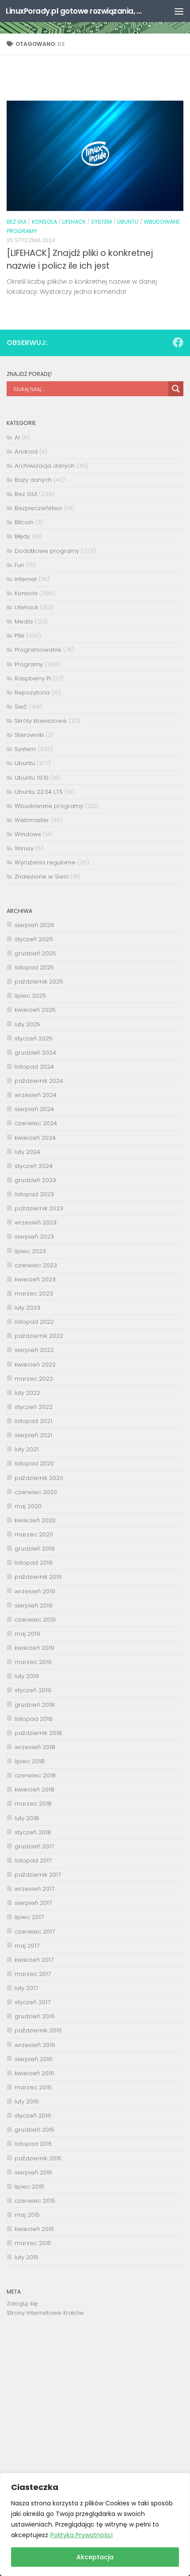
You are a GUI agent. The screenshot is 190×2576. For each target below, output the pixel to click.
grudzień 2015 (34, 2130)
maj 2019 (27, 1634)
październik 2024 (39, 1081)
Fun (19, 565)
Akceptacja (95, 2557)
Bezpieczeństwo (38, 508)
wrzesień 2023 (36, 1222)
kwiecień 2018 (34, 1789)
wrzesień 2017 (34, 1889)
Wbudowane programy (49, 806)
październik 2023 (39, 1208)
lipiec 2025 (30, 996)
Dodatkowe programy (47, 551)
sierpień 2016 (34, 2059)
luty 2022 (27, 1393)
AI (17, 437)
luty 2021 (27, 1449)
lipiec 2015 (29, 2187)
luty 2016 (27, 2101)
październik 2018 (38, 1733)
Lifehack (74, 222)
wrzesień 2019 (35, 1591)
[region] (95, 2524)
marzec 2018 (33, 1804)
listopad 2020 (34, 1463)
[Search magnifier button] (176, 389)
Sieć (21, 707)
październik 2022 (39, 1336)
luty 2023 (27, 1308)
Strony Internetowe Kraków (45, 2313)
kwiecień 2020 (35, 1520)
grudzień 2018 (35, 1705)
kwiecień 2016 (34, 2073)
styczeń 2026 (34, 939)
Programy (29, 664)
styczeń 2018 (33, 1832)
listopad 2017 (33, 1861)
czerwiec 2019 (35, 1620)
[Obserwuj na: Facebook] (178, 342)
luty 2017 (26, 1988)
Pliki (19, 636)
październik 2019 (38, 1577)
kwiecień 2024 (35, 1138)
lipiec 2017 (29, 1917)
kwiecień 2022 (35, 1365)
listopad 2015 (33, 2144)
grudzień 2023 (35, 1180)
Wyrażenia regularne (45, 862)
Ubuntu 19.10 (32, 778)
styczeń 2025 (34, 1038)
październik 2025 (39, 982)
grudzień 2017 (34, 1846)
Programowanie (38, 650)
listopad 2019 (34, 1563)
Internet (26, 579)
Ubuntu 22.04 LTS (39, 792)
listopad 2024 (34, 1067)
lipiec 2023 (30, 1251)
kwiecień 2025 (35, 1010)
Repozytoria (32, 693)
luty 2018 (27, 1818)
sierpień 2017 (33, 1903)
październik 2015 (38, 2158)
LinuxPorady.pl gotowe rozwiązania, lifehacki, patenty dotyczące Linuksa (74, 11)
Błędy (22, 536)
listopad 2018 (34, 1719)
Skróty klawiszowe (41, 721)
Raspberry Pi (33, 678)
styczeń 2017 (32, 2002)
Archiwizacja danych (45, 466)
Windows (28, 834)
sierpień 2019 (34, 1605)
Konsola (44, 222)
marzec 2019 (33, 1662)
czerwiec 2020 (36, 1492)
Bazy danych (33, 480)
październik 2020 (39, 1478)
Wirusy (24, 848)
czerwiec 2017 (35, 1932)
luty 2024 (27, 1152)
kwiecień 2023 (35, 1279)
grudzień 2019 (35, 1549)
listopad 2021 (33, 1421)
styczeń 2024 (34, 1166)
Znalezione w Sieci (42, 877)
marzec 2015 (33, 2243)
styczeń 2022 (34, 1407)
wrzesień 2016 (35, 2045)
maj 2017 (27, 1946)
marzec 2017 (33, 1974)
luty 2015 (27, 2257)
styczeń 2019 (33, 1690)
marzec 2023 (34, 1294)
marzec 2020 (34, 1534)
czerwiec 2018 (35, 1775)
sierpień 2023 (34, 1237)
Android (26, 452)
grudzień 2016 (35, 2016)
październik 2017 (38, 1875)
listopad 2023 (34, 1194)
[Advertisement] (95, 2401)
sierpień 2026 (34, 925)
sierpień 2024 (34, 1109)
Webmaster (32, 820)
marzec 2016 (33, 2087)
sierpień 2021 (33, 1435)
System (101, 222)
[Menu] (179, 11)
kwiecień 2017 (34, 1960)
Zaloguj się (22, 2304)
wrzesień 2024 (36, 1095)
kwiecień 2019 (34, 1648)
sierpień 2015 (33, 2172)
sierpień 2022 (34, 1350)
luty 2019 (27, 1676)
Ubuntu (128, 222)
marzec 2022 (34, 1379)
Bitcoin (24, 522)
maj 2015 (27, 2215)
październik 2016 (38, 2030)
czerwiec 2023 (36, 1265)
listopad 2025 (34, 967)
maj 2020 (28, 1506)
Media (24, 621)
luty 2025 (27, 1024)
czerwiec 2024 (36, 1123)
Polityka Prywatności (82, 2535)
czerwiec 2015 (35, 2201)
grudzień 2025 (35, 953)
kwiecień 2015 (34, 2229)
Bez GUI (17, 222)
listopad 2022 (34, 1322)
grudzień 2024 (35, 1053)
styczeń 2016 (33, 2116)
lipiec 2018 (30, 1761)
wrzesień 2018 (35, 1747)
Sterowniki (29, 735)
